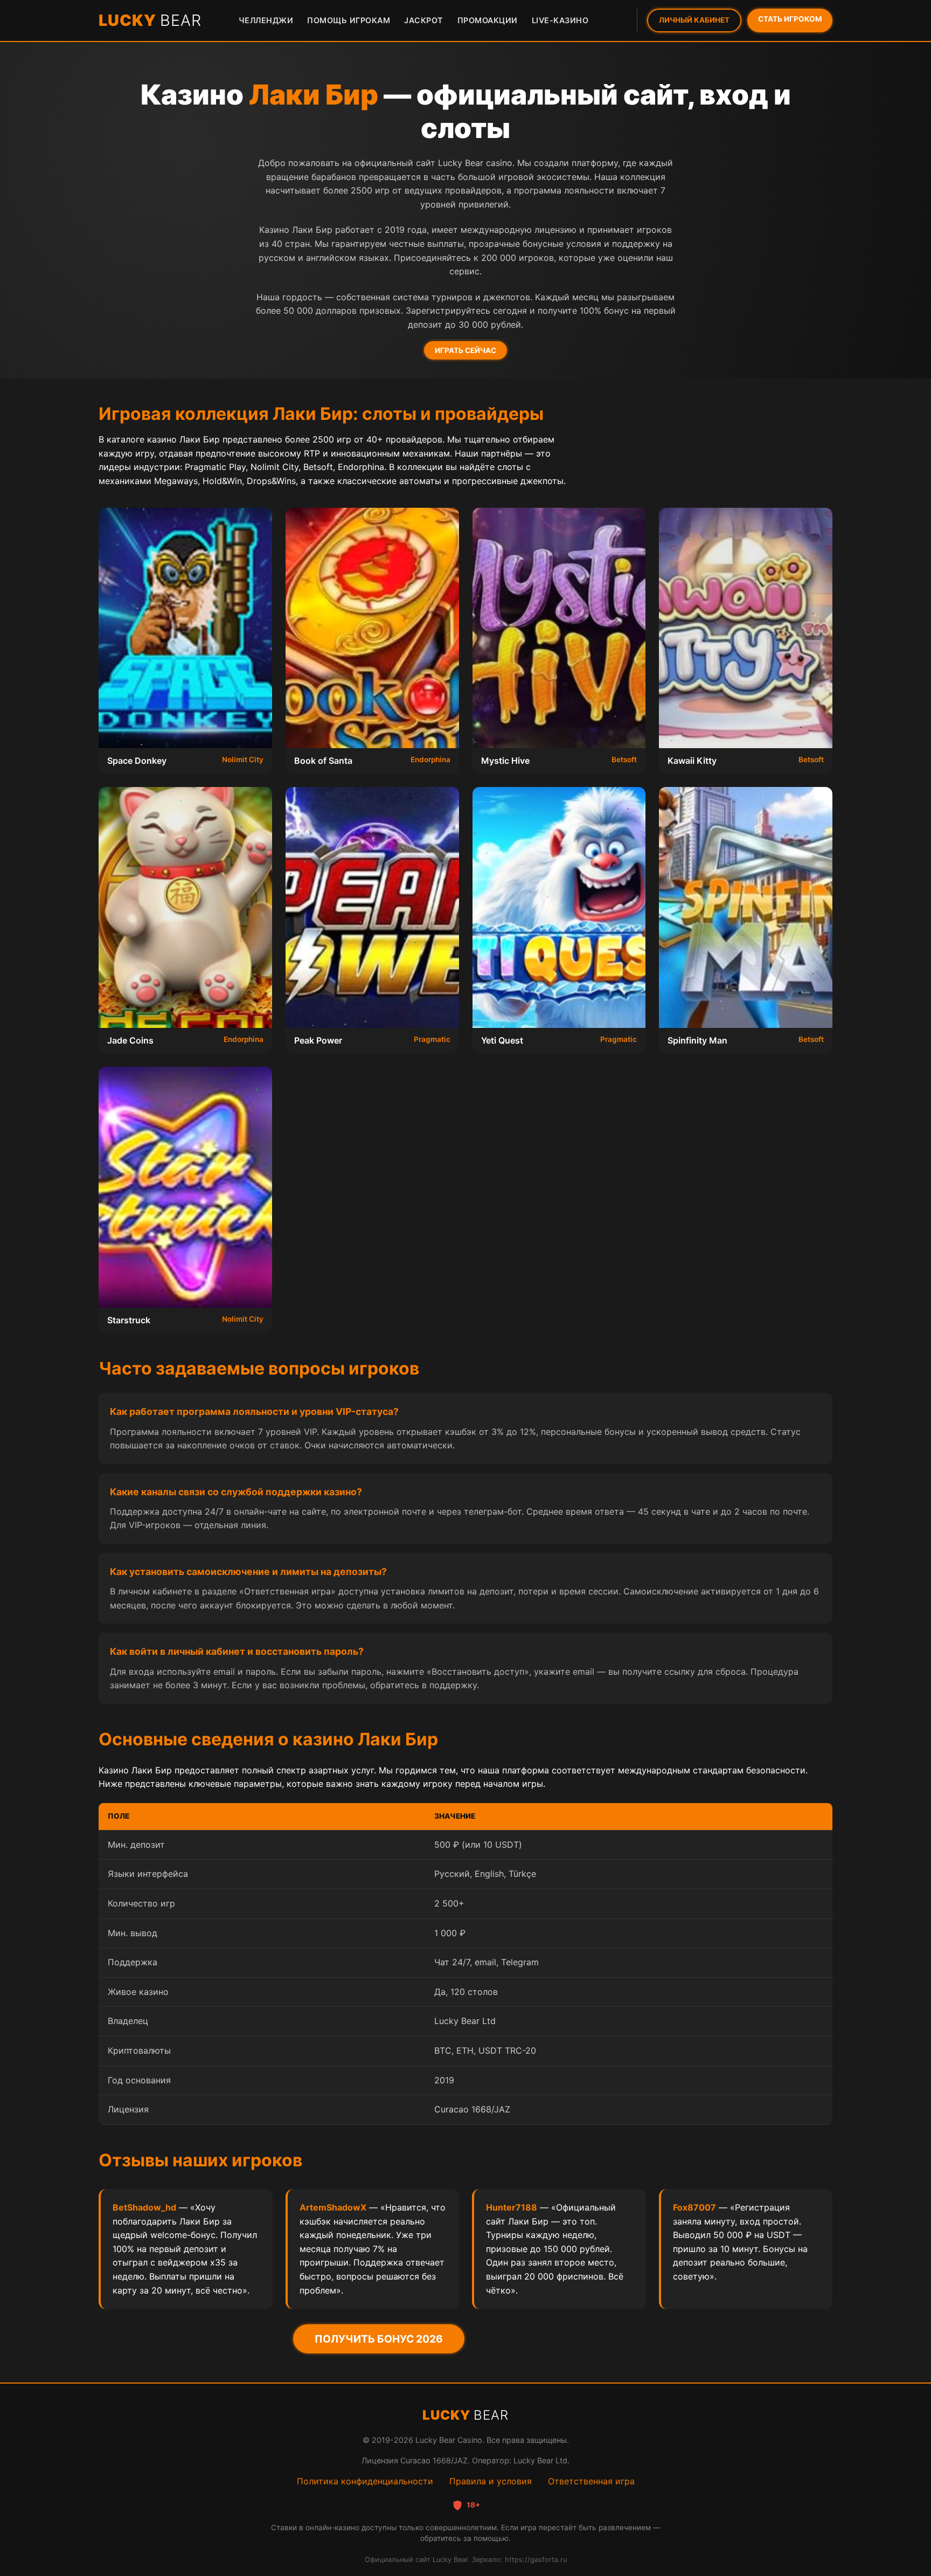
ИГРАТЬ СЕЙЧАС (465, 350)
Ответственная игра (591, 2481)
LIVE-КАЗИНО (560, 20)
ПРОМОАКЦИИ (488, 20)
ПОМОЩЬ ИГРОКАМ (349, 20)
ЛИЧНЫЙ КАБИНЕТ (694, 20)
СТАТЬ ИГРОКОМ (790, 19)
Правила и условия (491, 2481)
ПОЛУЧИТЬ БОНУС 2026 (379, 2339)
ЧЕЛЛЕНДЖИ (266, 20)
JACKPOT (424, 20)
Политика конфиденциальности (365, 2481)
